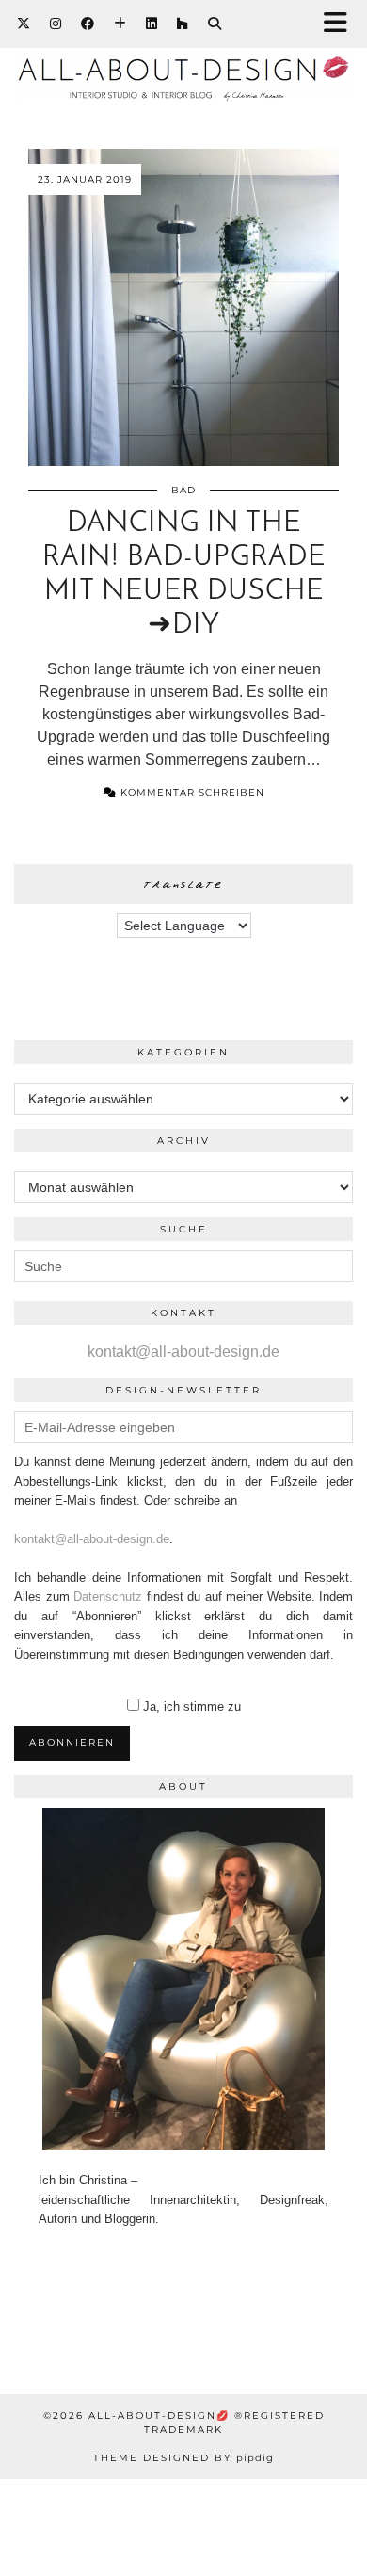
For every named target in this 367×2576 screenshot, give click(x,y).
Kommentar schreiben (191, 792)
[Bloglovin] (120, 24)
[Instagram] (56, 24)
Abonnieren (72, 1742)
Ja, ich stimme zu (192, 1707)
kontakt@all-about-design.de (183, 1352)
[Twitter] (24, 24)
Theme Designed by (183, 2458)
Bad (183, 490)
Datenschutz (108, 1596)
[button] (342, 24)
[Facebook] (88, 24)
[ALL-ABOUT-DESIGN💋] (183, 72)
